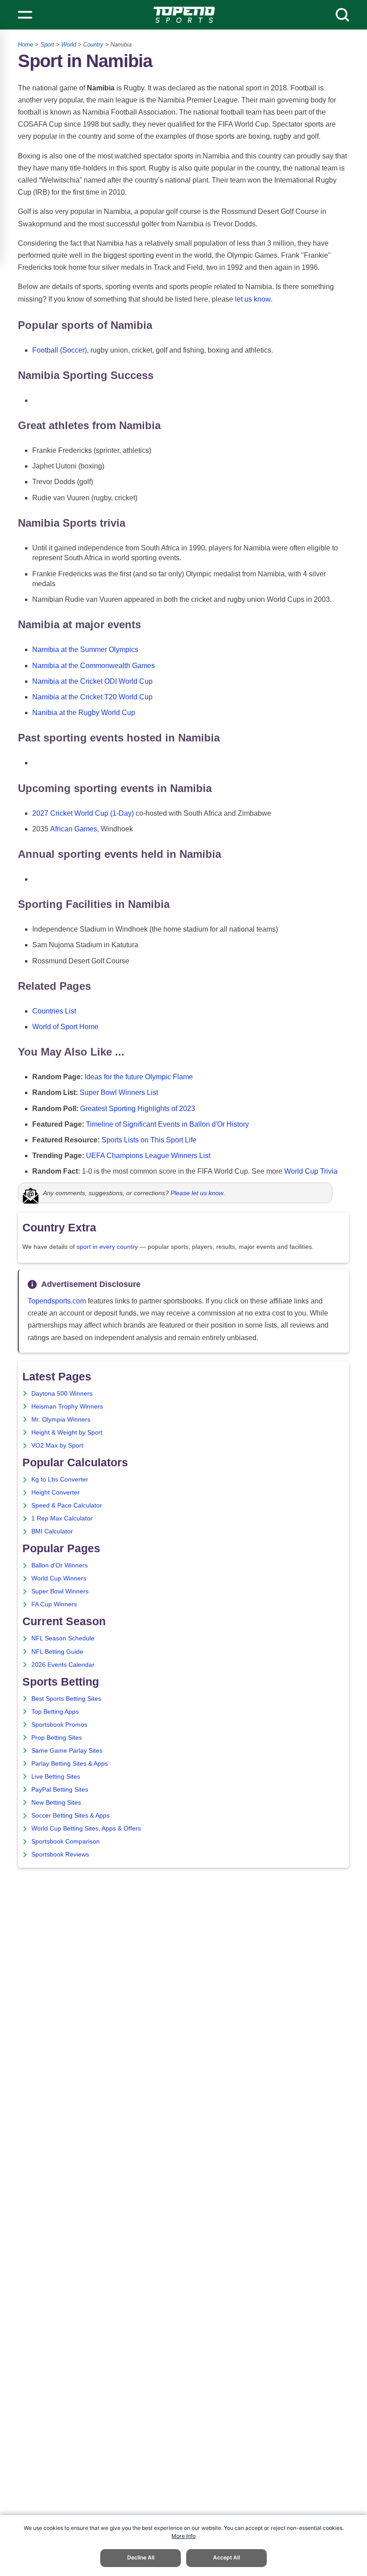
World (69, 45)
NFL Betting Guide (57, 1652)
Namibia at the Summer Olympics (85, 649)
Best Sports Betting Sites (66, 1699)
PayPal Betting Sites (60, 1790)
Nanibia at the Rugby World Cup (84, 713)
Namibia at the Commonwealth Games (94, 666)
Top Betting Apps (55, 1712)
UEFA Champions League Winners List (148, 1156)
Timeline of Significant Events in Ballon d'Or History (167, 1124)
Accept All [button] (226, 2557)
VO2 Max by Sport (57, 1446)
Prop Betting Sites (57, 1738)
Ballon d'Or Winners (60, 1565)
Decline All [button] (141, 2557)
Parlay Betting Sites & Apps (70, 1764)
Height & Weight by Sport (67, 1433)
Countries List (54, 1011)
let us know (253, 299)
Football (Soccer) (60, 350)
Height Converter (55, 1492)
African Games (74, 829)
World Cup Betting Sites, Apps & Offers (86, 1829)
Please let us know (197, 1193)
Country (93, 45)
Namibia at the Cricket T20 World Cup (92, 697)
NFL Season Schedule (63, 1638)
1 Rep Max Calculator (62, 1518)
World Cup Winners (59, 1578)
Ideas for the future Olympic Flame (139, 1077)
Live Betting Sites (56, 1777)
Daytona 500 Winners (62, 1394)
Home (26, 45)
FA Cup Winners (54, 1604)
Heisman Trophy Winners (67, 1407)
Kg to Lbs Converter (60, 1480)
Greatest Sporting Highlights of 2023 (138, 1109)
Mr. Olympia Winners (61, 1420)
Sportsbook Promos (59, 1725)
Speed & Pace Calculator (67, 1505)
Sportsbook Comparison (66, 1842)
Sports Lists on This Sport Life (149, 1140)
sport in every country (107, 1247)
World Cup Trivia (311, 1171)
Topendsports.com (57, 1301)
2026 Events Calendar (63, 1665)
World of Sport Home (65, 1027)
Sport (47, 45)
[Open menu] (25, 15)
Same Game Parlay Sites (67, 1751)
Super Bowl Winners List (119, 1092)
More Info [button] (183, 2536)
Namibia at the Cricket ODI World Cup (92, 681)
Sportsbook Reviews (60, 1854)
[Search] (342, 15)
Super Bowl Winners (60, 1591)
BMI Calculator (52, 1531)
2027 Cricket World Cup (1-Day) (83, 813)
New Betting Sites (56, 1803)
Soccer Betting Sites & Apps (70, 1816)
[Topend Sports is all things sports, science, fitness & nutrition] (184, 15)
